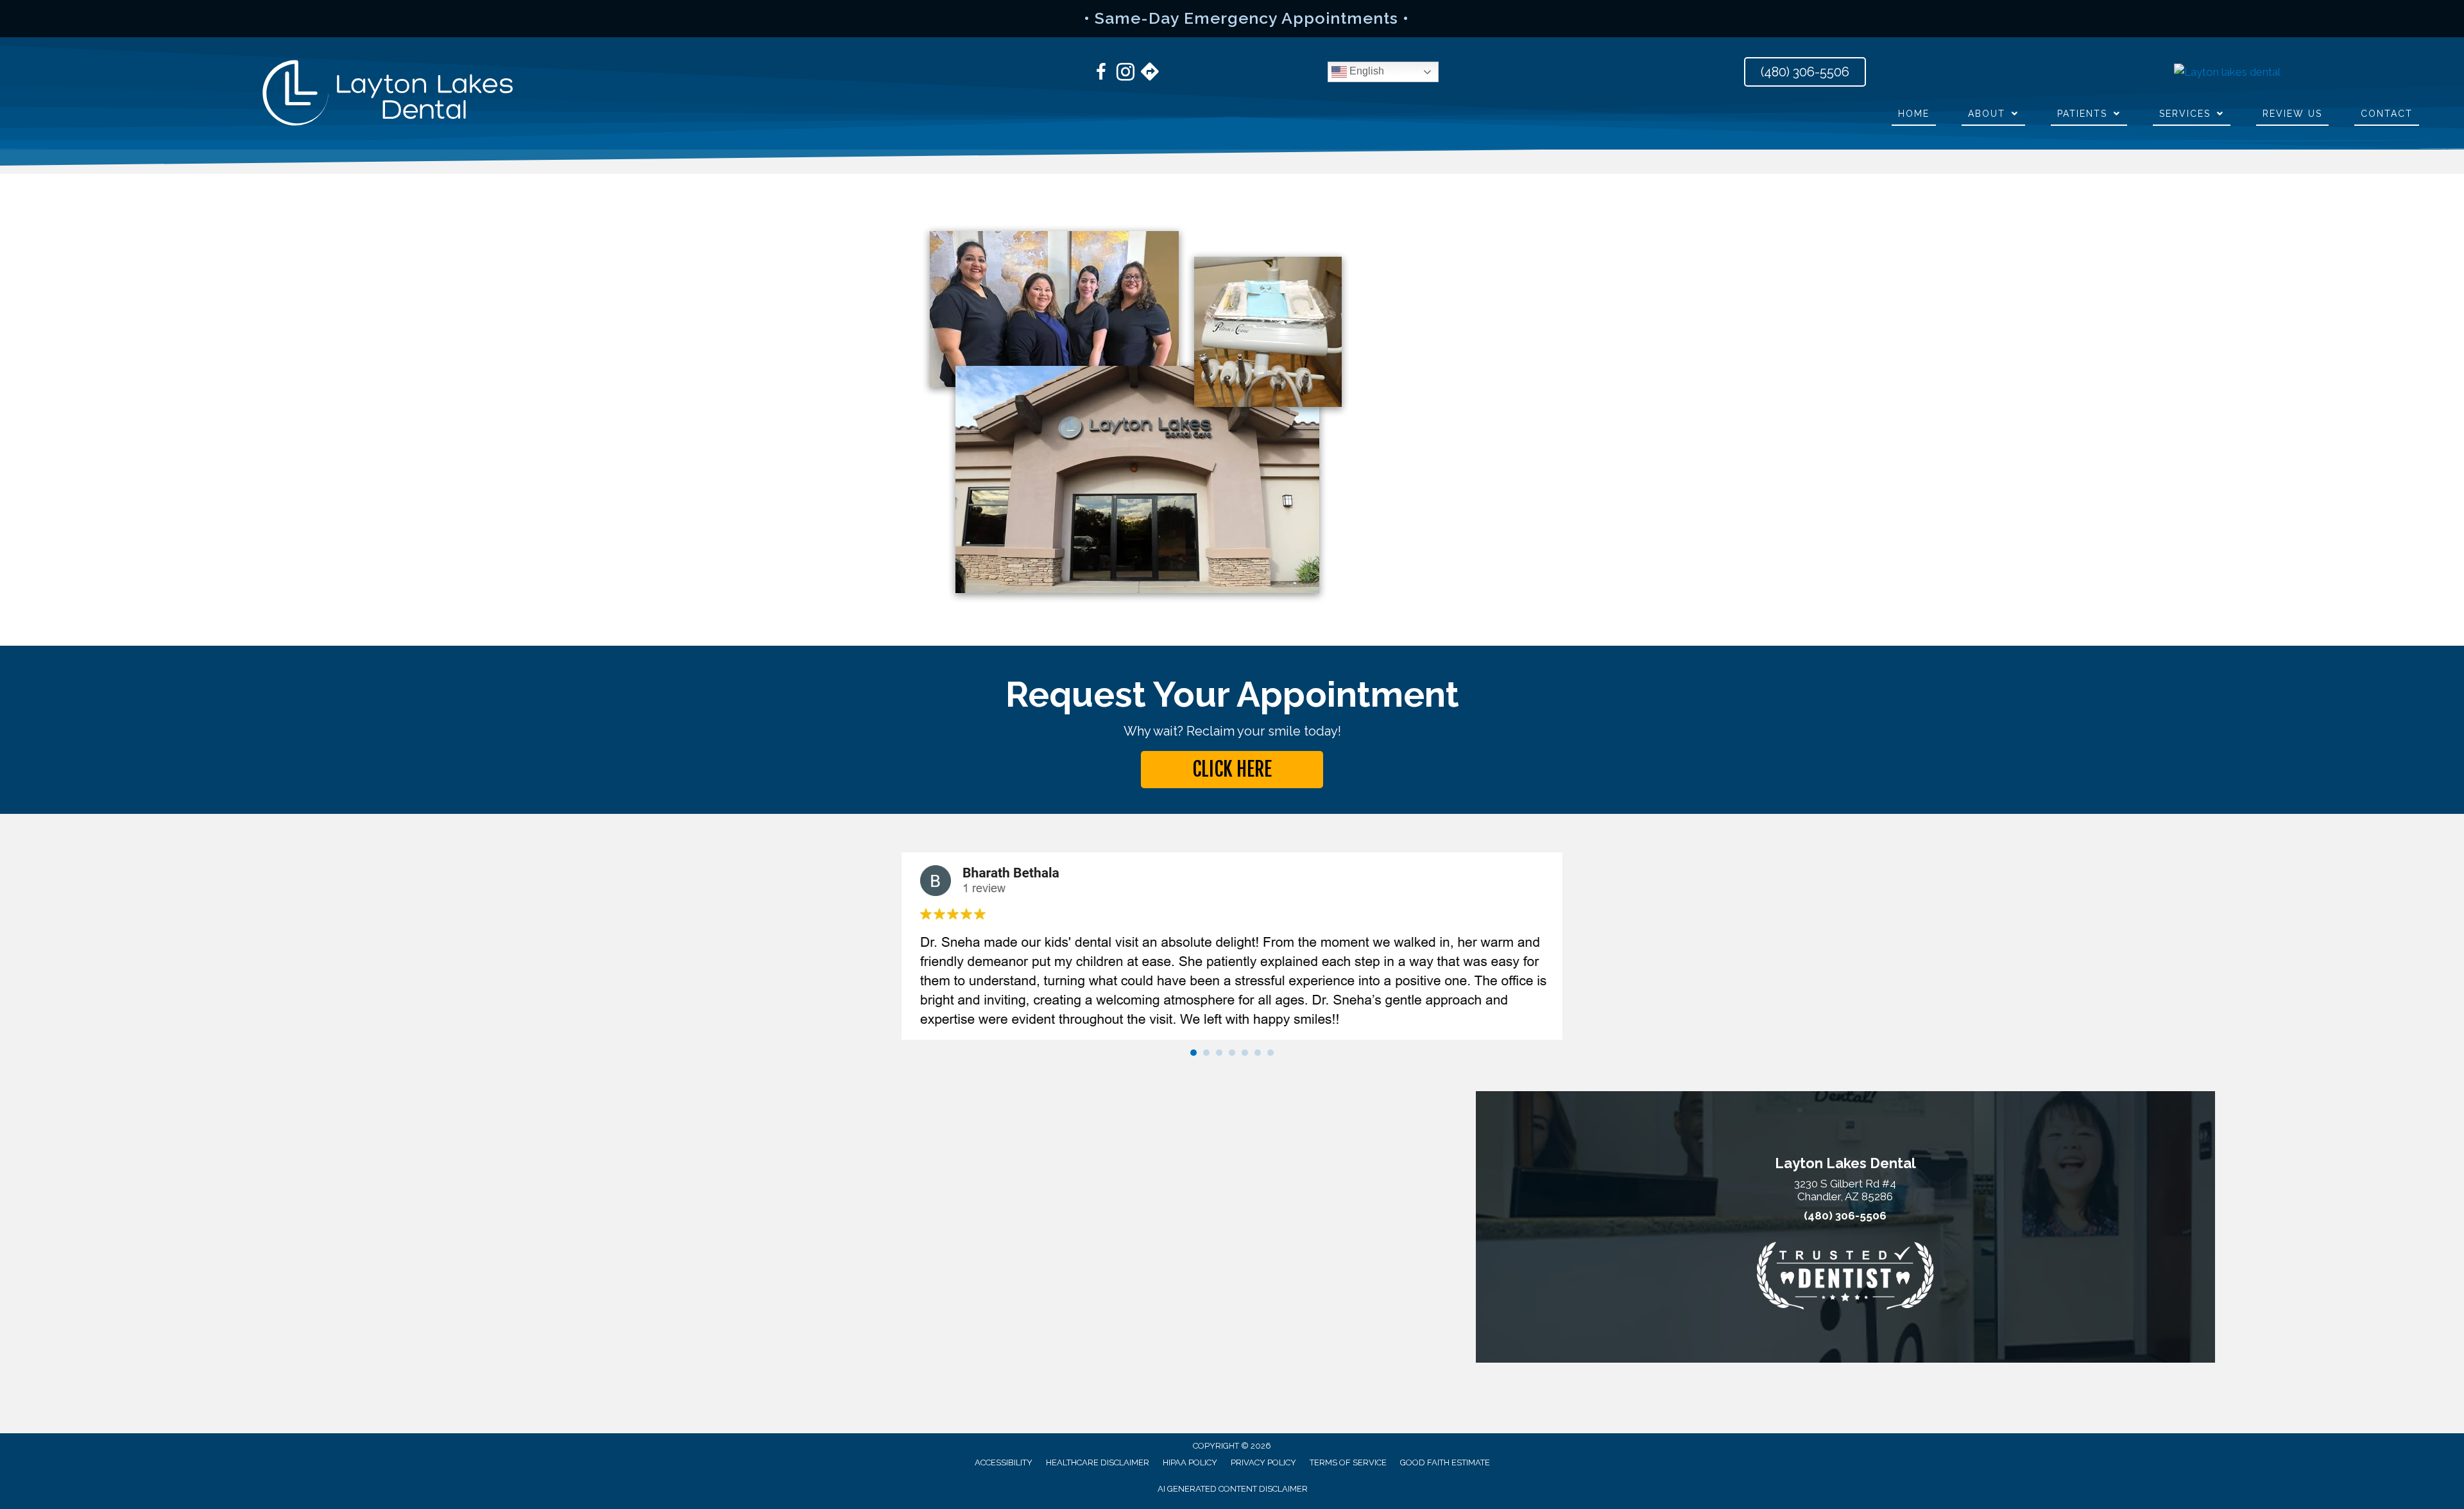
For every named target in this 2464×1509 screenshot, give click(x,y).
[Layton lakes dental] (2227, 72)
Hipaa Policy (1190, 1462)
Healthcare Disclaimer (1098, 1462)
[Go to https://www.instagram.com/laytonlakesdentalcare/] (1125, 74)
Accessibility (1004, 1462)
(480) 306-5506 (1845, 1216)
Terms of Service (1348, 1462)
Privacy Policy (1263, 1462)
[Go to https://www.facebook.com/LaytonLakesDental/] (1101, 74)
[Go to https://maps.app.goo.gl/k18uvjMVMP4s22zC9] (1150, 73)
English (1365, 71)
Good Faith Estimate (1445, 1462)
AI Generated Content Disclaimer (1233, 1489)
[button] (1232, 770)
